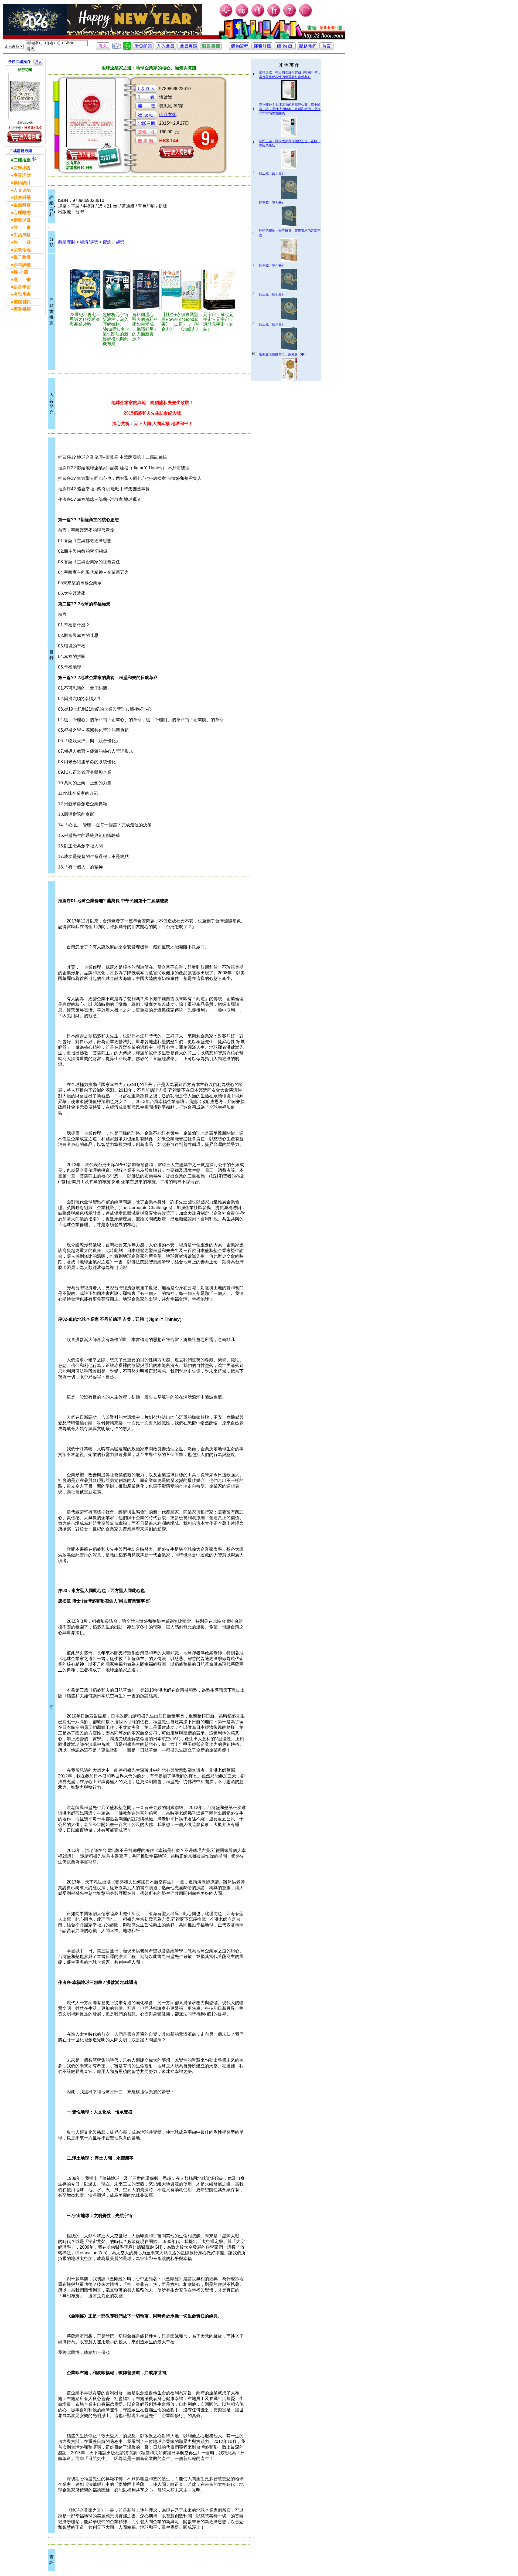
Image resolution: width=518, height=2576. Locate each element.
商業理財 (67, 242)
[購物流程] (240, 48)
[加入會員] (258, 16)
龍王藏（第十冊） (272, 173)
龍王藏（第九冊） (272, 203)
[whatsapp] (127, 48)
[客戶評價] (117, 48)
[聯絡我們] (308, 48)
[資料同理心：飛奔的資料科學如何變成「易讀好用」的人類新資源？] (146, 290)
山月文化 (168, 115)
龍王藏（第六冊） (272, 324)
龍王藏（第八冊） (272, 266)
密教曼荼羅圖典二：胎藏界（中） (283, 354)
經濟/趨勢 (89, 242)
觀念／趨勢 (114, 242)
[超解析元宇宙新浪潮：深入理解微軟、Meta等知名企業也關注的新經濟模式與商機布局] (117, 290)
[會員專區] (188, 48)
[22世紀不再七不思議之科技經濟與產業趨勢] (85, 290)
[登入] (103, 48)
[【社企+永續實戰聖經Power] (181, 290)
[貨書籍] (211, 48)
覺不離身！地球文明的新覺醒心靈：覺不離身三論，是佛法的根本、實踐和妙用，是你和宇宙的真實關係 (290, 109)
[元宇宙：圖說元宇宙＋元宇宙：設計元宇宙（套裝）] (219, 290)
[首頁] (306, 16)
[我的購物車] (242, 16)
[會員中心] (274, 16)
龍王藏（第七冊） (272, 294)
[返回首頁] (326, 48)
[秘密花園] (25, 96)
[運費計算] (262, 48)
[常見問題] (290, 16)
